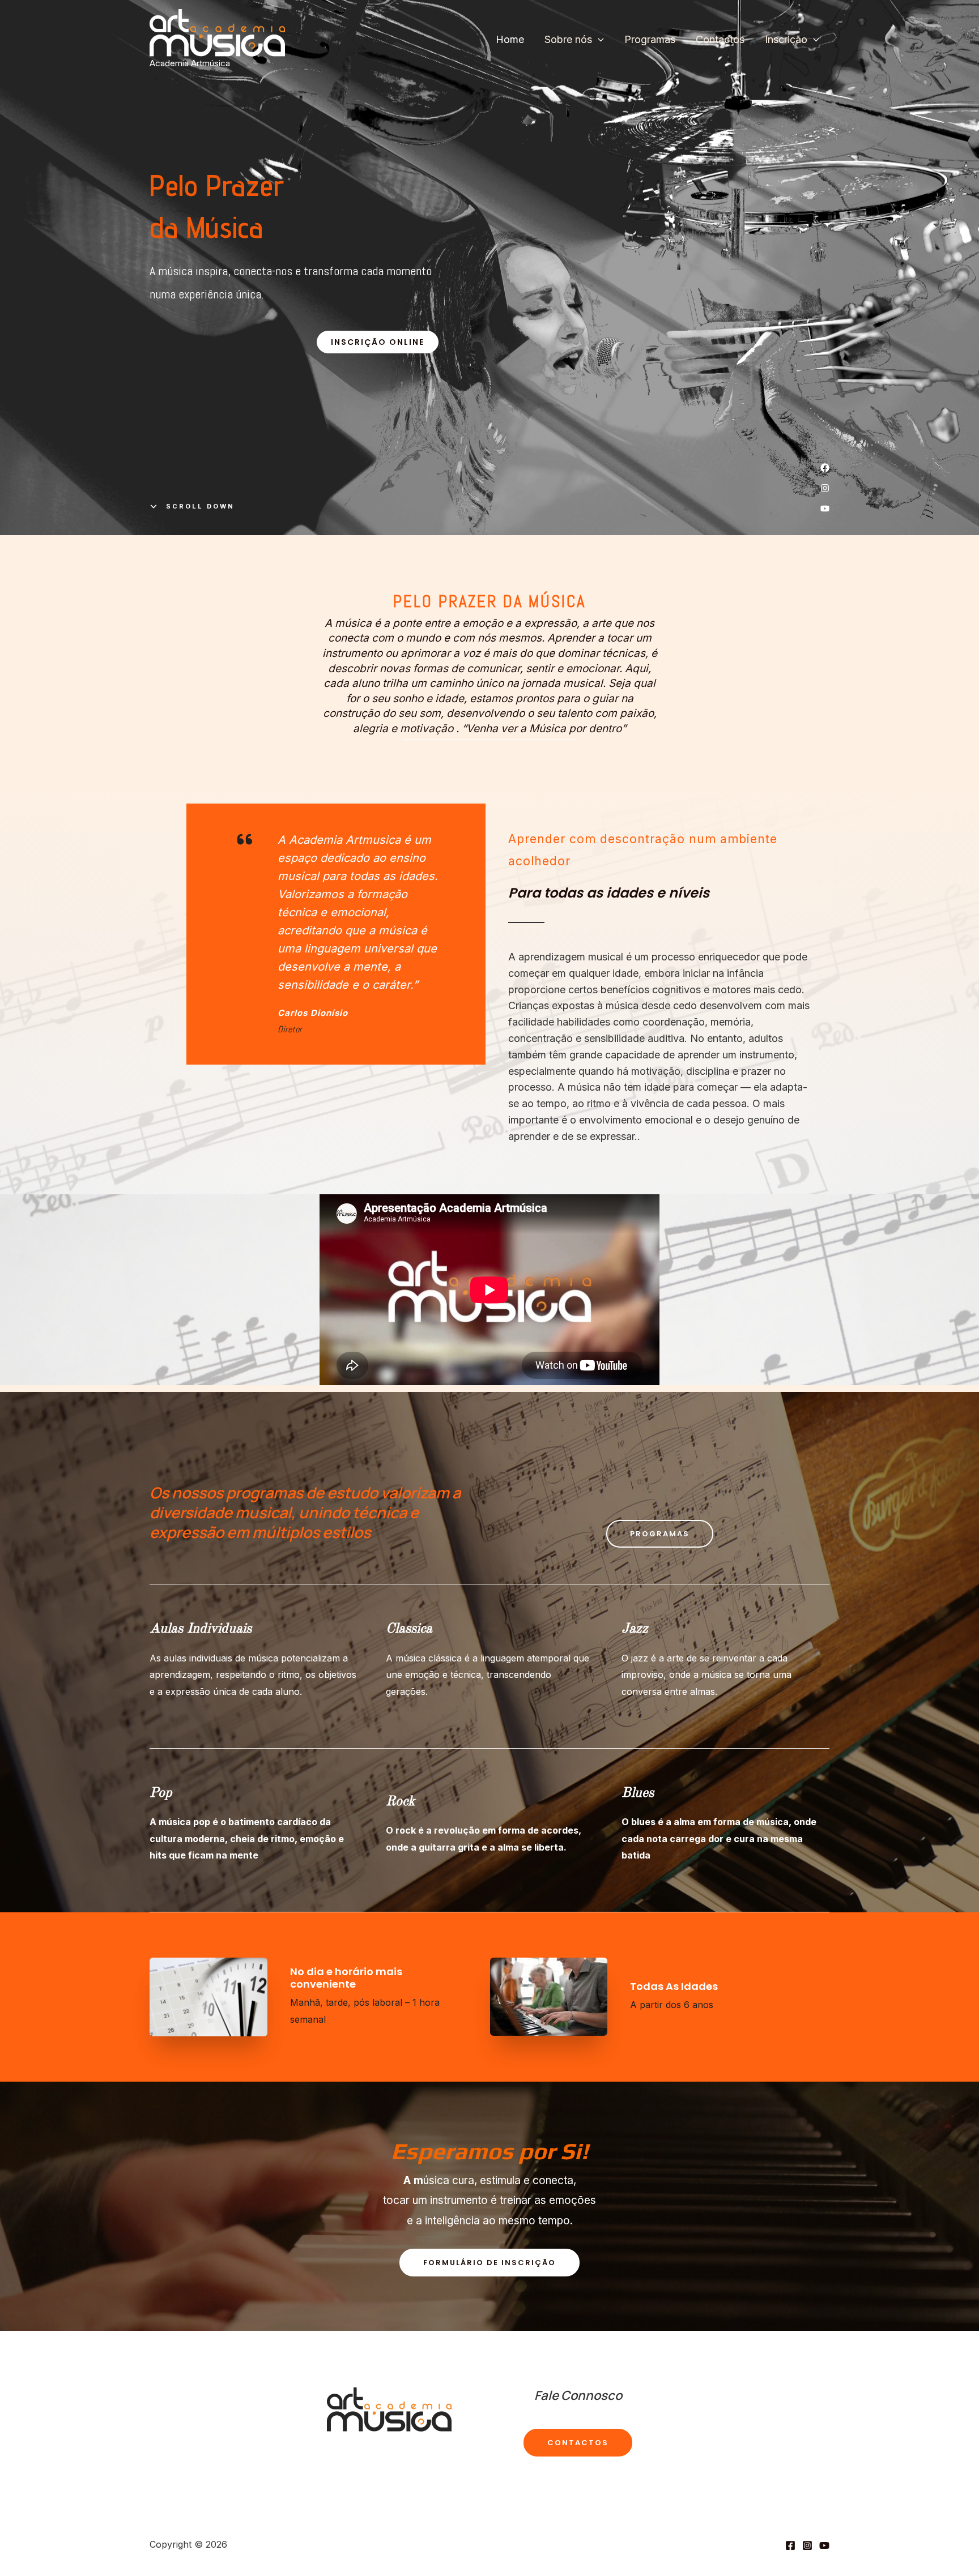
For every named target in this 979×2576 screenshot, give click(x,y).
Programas (650, 39)
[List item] (825, 468)
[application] (598, 40)
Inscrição (786, 39)
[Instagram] (807, 2545)
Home (510, 39)
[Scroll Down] (192, 506)
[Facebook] (790, 2545)
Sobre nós (568, 39)
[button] (378, 342)
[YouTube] (824, 2545)
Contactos (720, 39)
